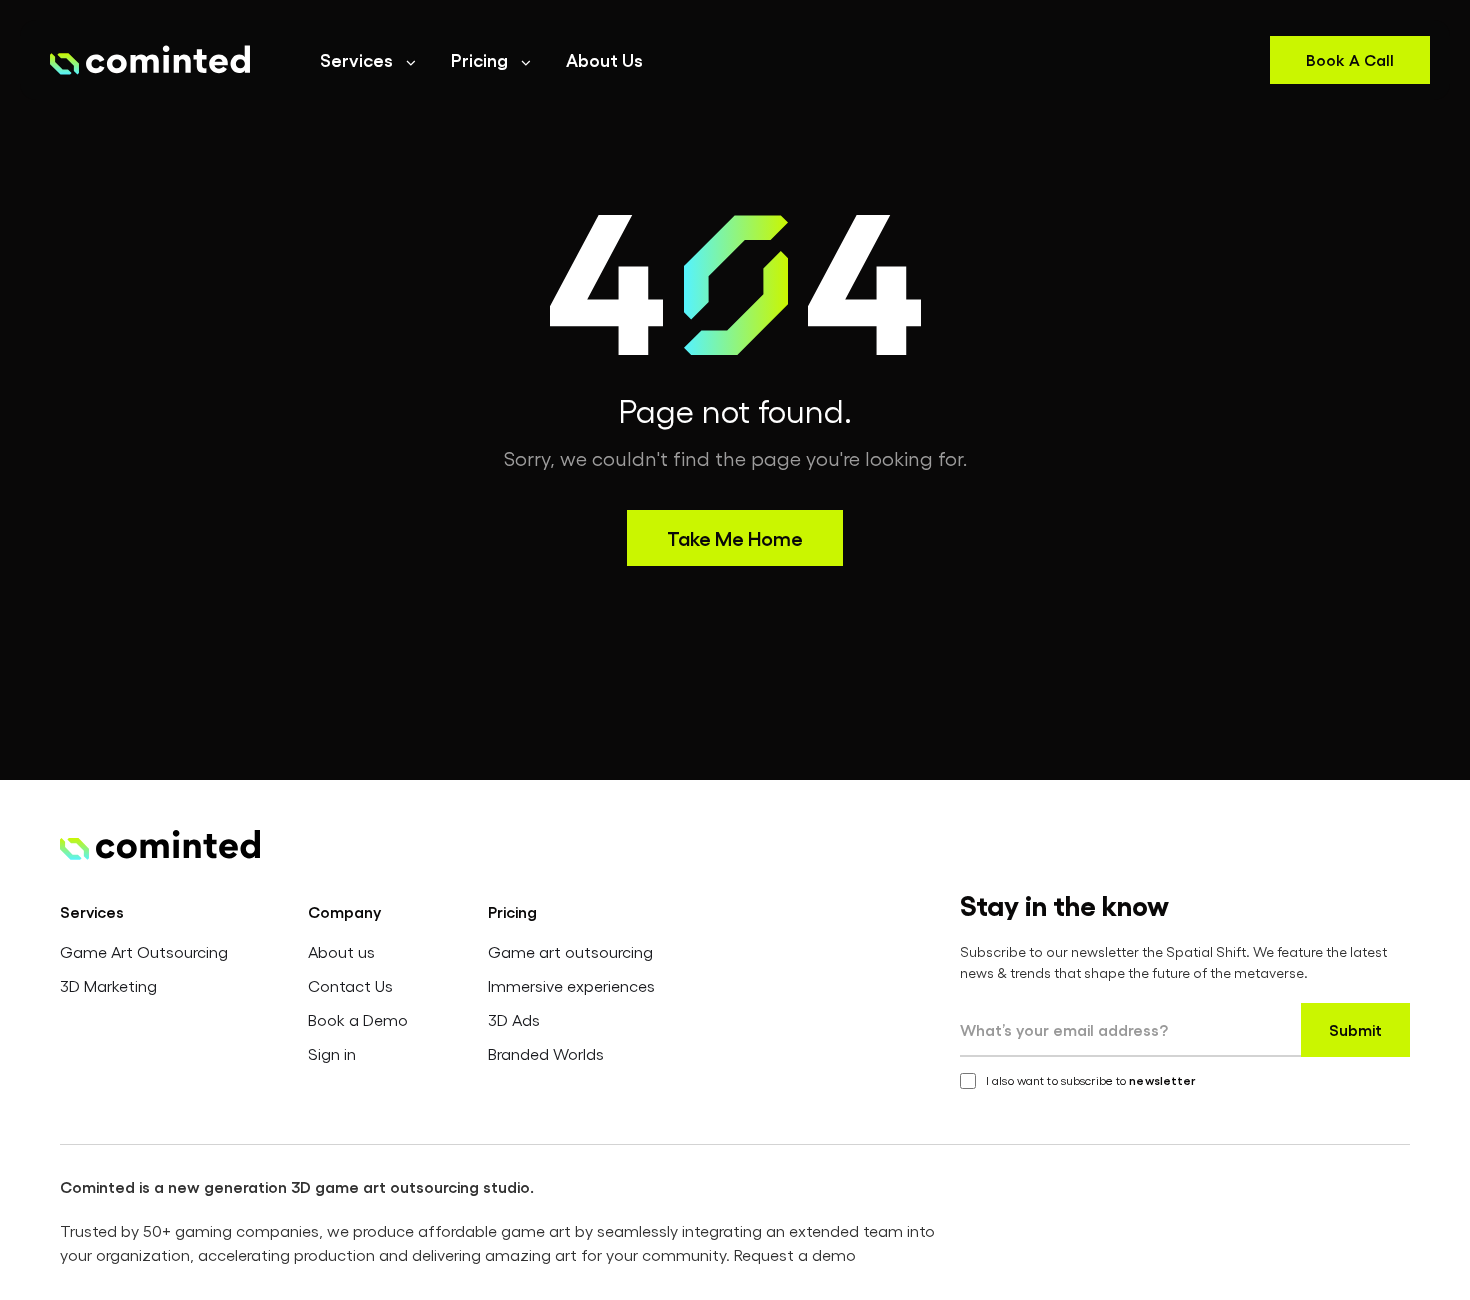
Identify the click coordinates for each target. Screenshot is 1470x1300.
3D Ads (514, 1019)
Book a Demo (358, 1019)
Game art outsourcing (570, 951)
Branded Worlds (546, 1053)
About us (341, 951)
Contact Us (350, 985)
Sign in (332, 1053)
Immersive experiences (571, 985)
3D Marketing (108, 985)
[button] (369, 60)
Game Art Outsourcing (144, 951)
